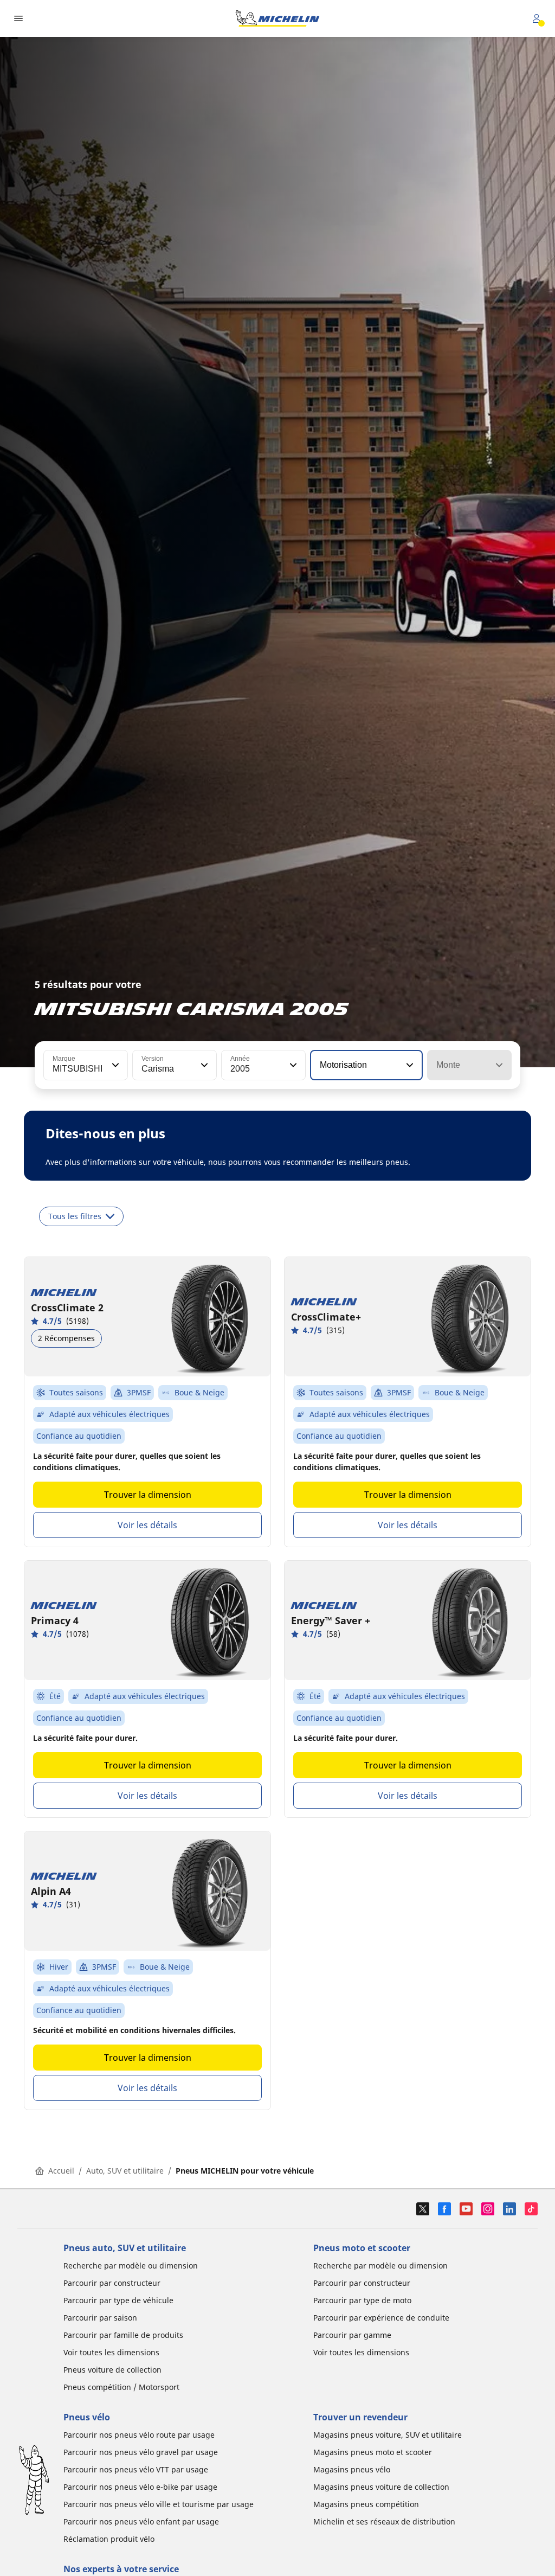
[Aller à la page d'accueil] (277, 18)
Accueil (61, 2171)
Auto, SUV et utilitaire (125, 2171)
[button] (114, 1065)
